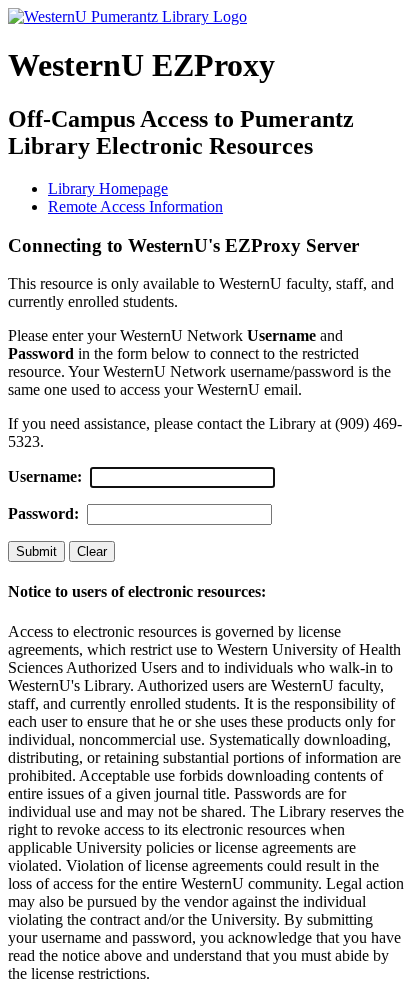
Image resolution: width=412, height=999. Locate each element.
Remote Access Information (135, 206)
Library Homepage (108, 188)
